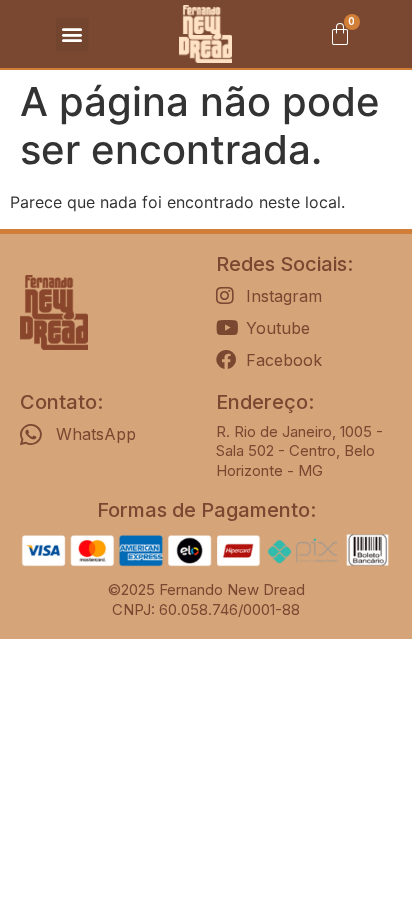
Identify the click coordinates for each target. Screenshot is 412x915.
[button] (72, 34)
